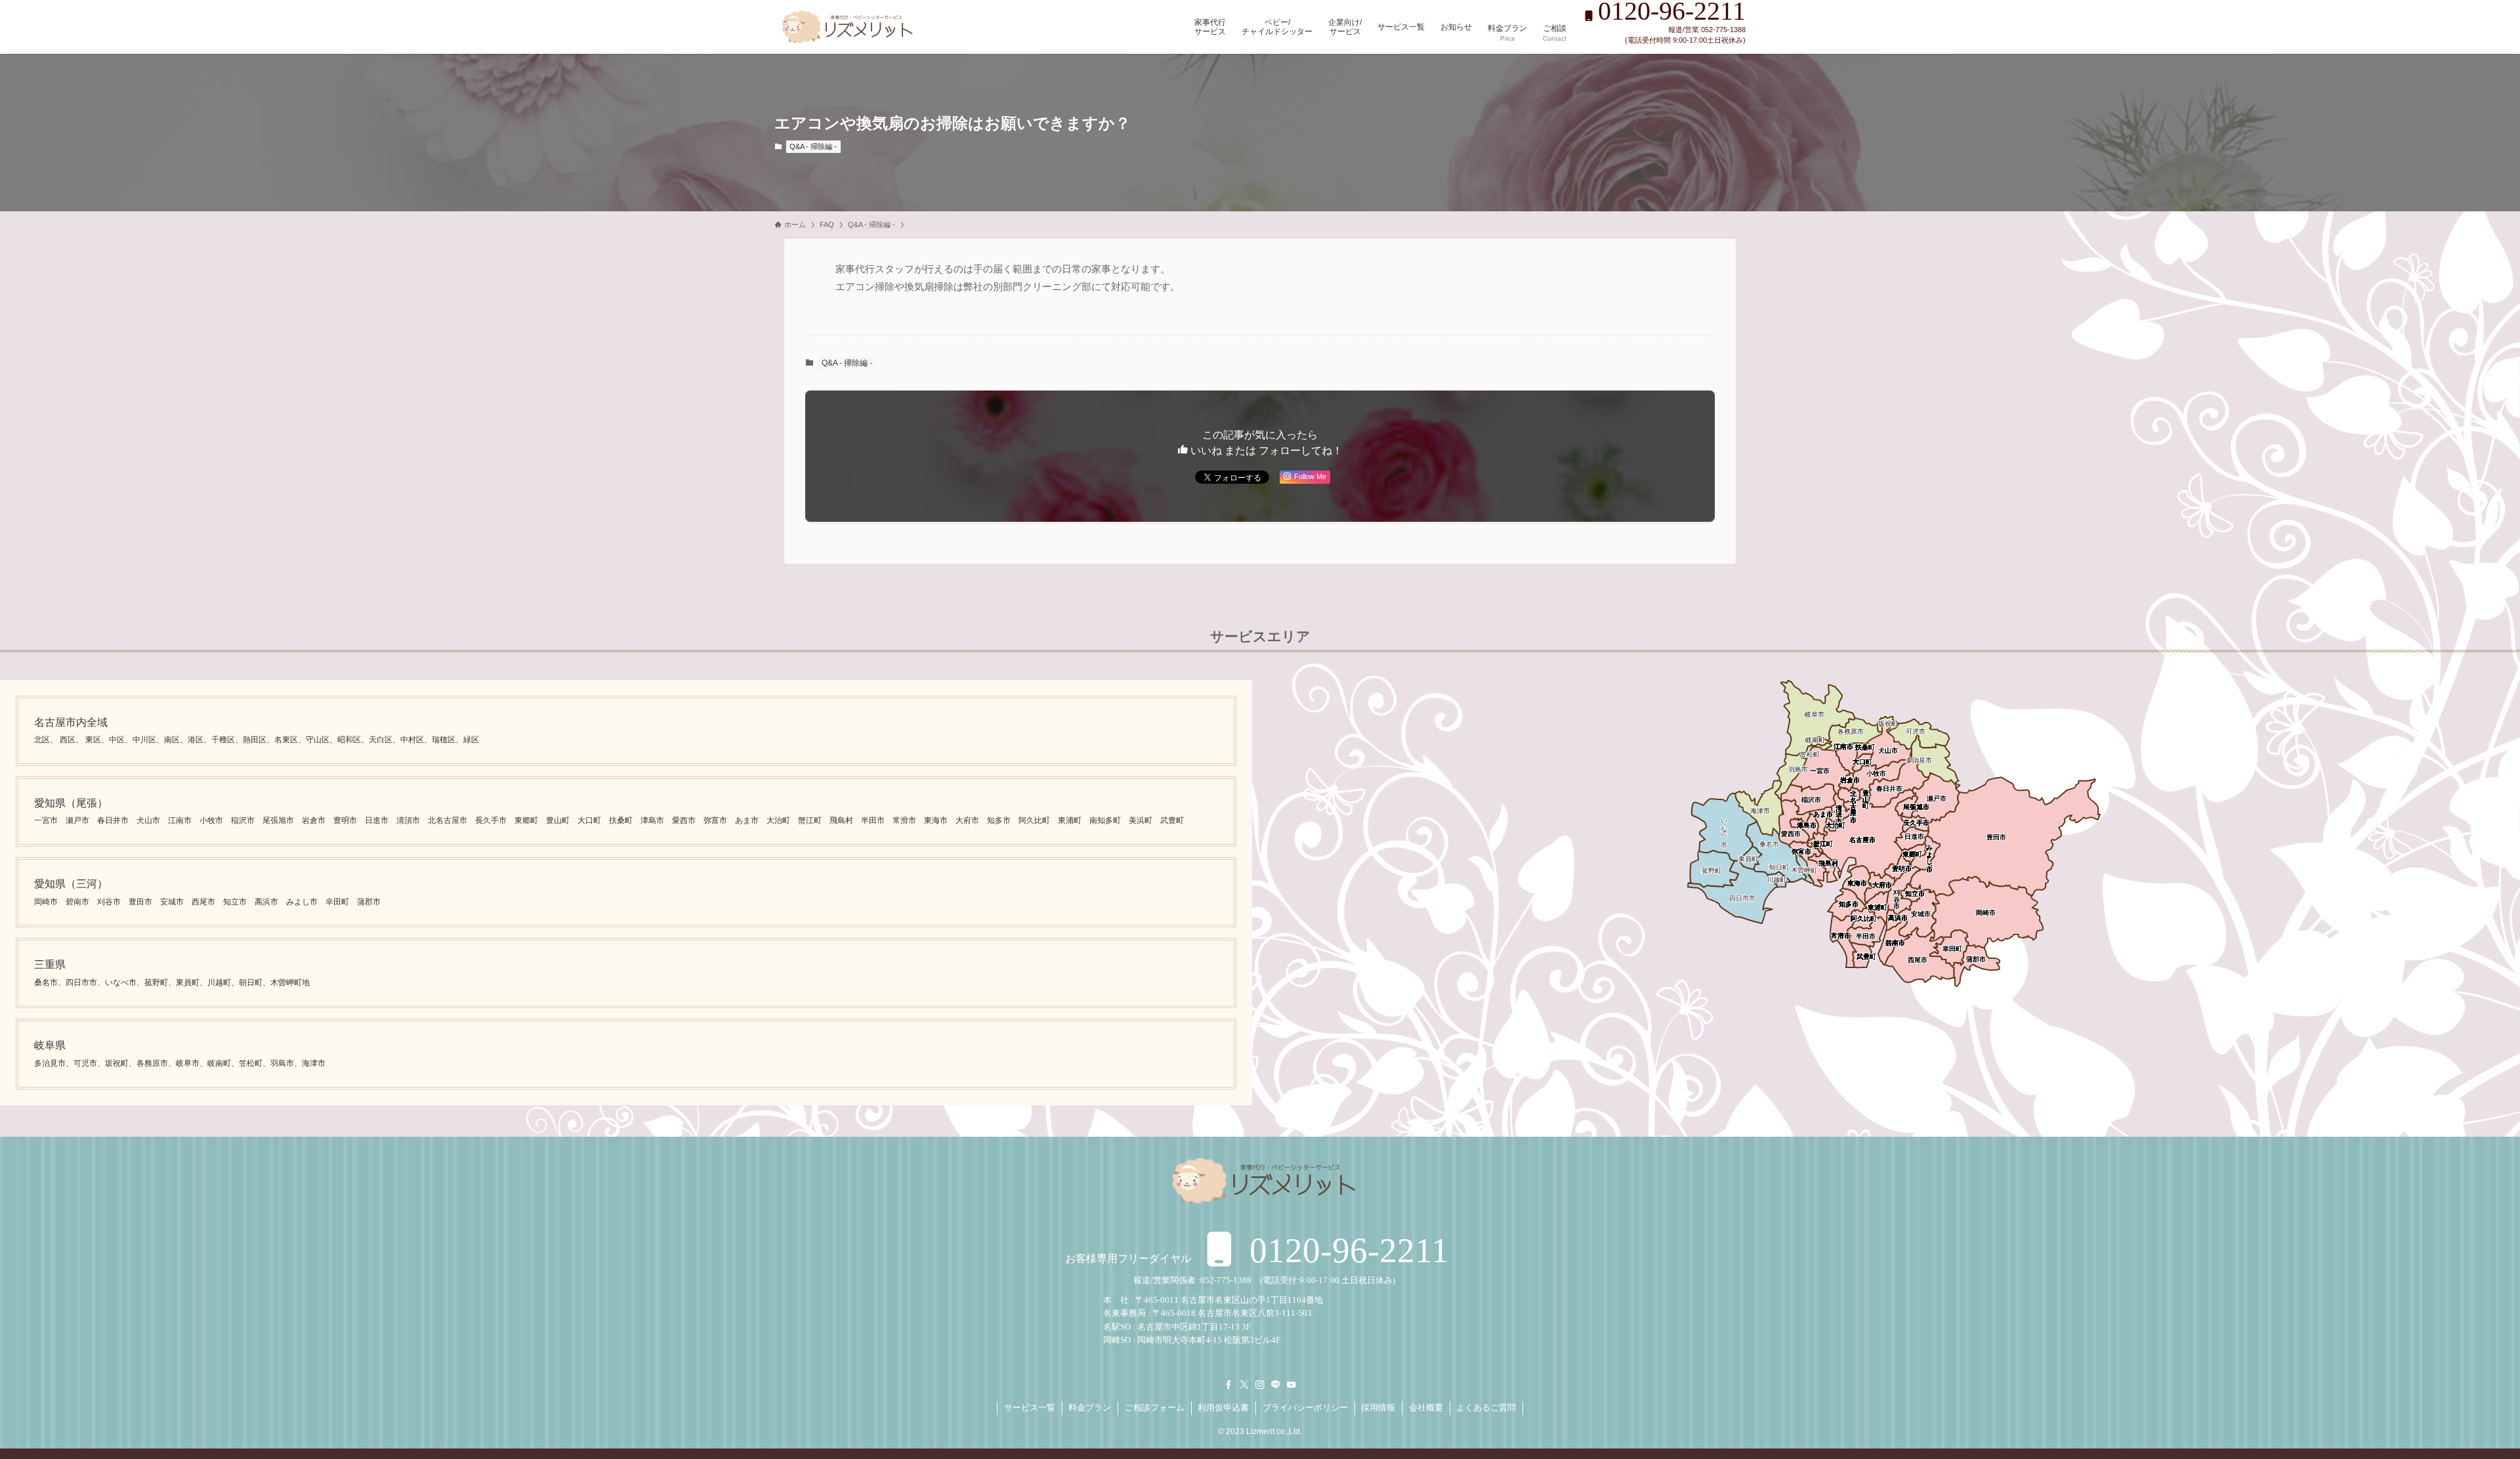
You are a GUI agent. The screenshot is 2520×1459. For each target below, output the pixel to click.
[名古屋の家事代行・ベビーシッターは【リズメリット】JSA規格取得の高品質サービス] (845, 27)
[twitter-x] (1244, 1385)
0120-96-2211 (1345, 1250)
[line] (1276, 1385)
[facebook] (1228, 1385)
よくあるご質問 (1486, 1407)
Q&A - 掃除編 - (813, 146)
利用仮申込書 (1223, 1407)
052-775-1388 (1226, 1280)
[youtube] (1291, 1385)
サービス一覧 (1030, 1407)
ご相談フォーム (1155, 1407)
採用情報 (1378, 1407)
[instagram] (1260, 1385)
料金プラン (1090, 1407)
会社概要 (1426, 1407)
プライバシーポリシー (1305, 1407)
